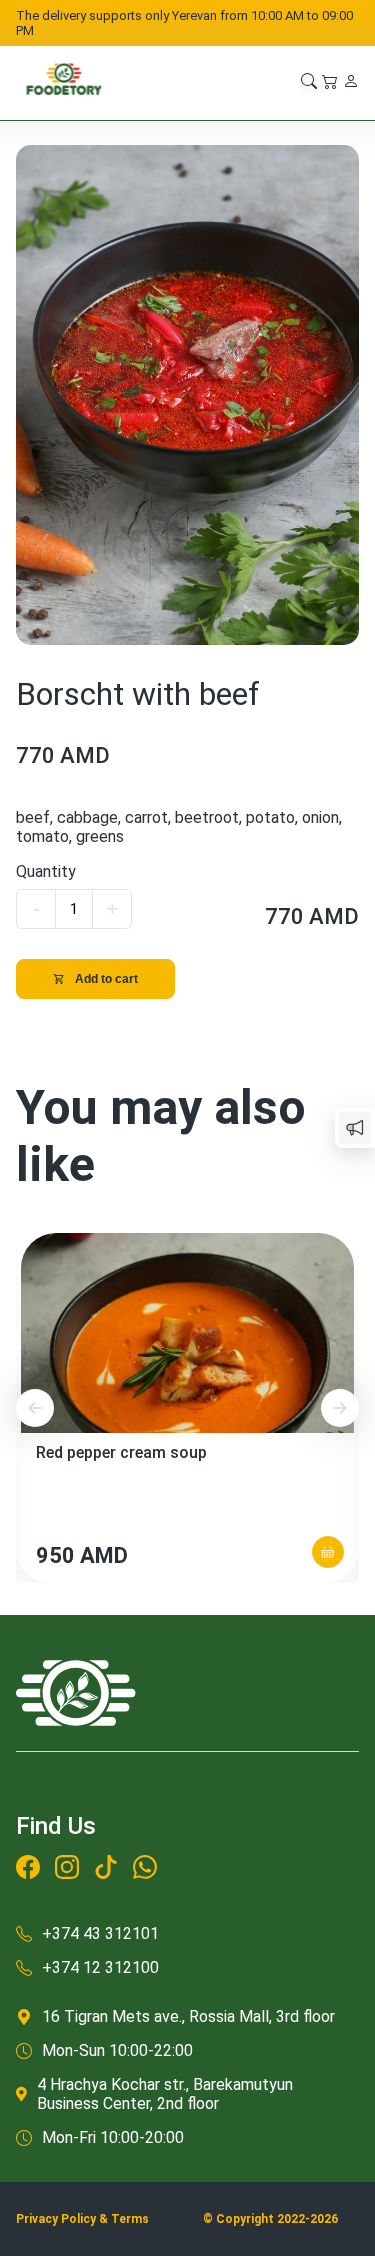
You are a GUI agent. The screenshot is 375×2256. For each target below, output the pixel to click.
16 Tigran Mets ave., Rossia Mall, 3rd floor (188, 2016)
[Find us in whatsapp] (145, 1870)
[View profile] (351, 83)
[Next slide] (340, 1408)
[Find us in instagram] (67, 1870)
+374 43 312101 (100, 1933)
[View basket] (330, 83)
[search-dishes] (309, 83)
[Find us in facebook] (28, 1870)
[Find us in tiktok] (106, 1870)
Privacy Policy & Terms (82, 2219)
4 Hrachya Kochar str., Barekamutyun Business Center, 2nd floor (165, 2094)
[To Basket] (328, 1552)
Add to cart (106, 979)
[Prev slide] (35, 1408)
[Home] (64, 83)
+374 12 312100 (100, 1967)
